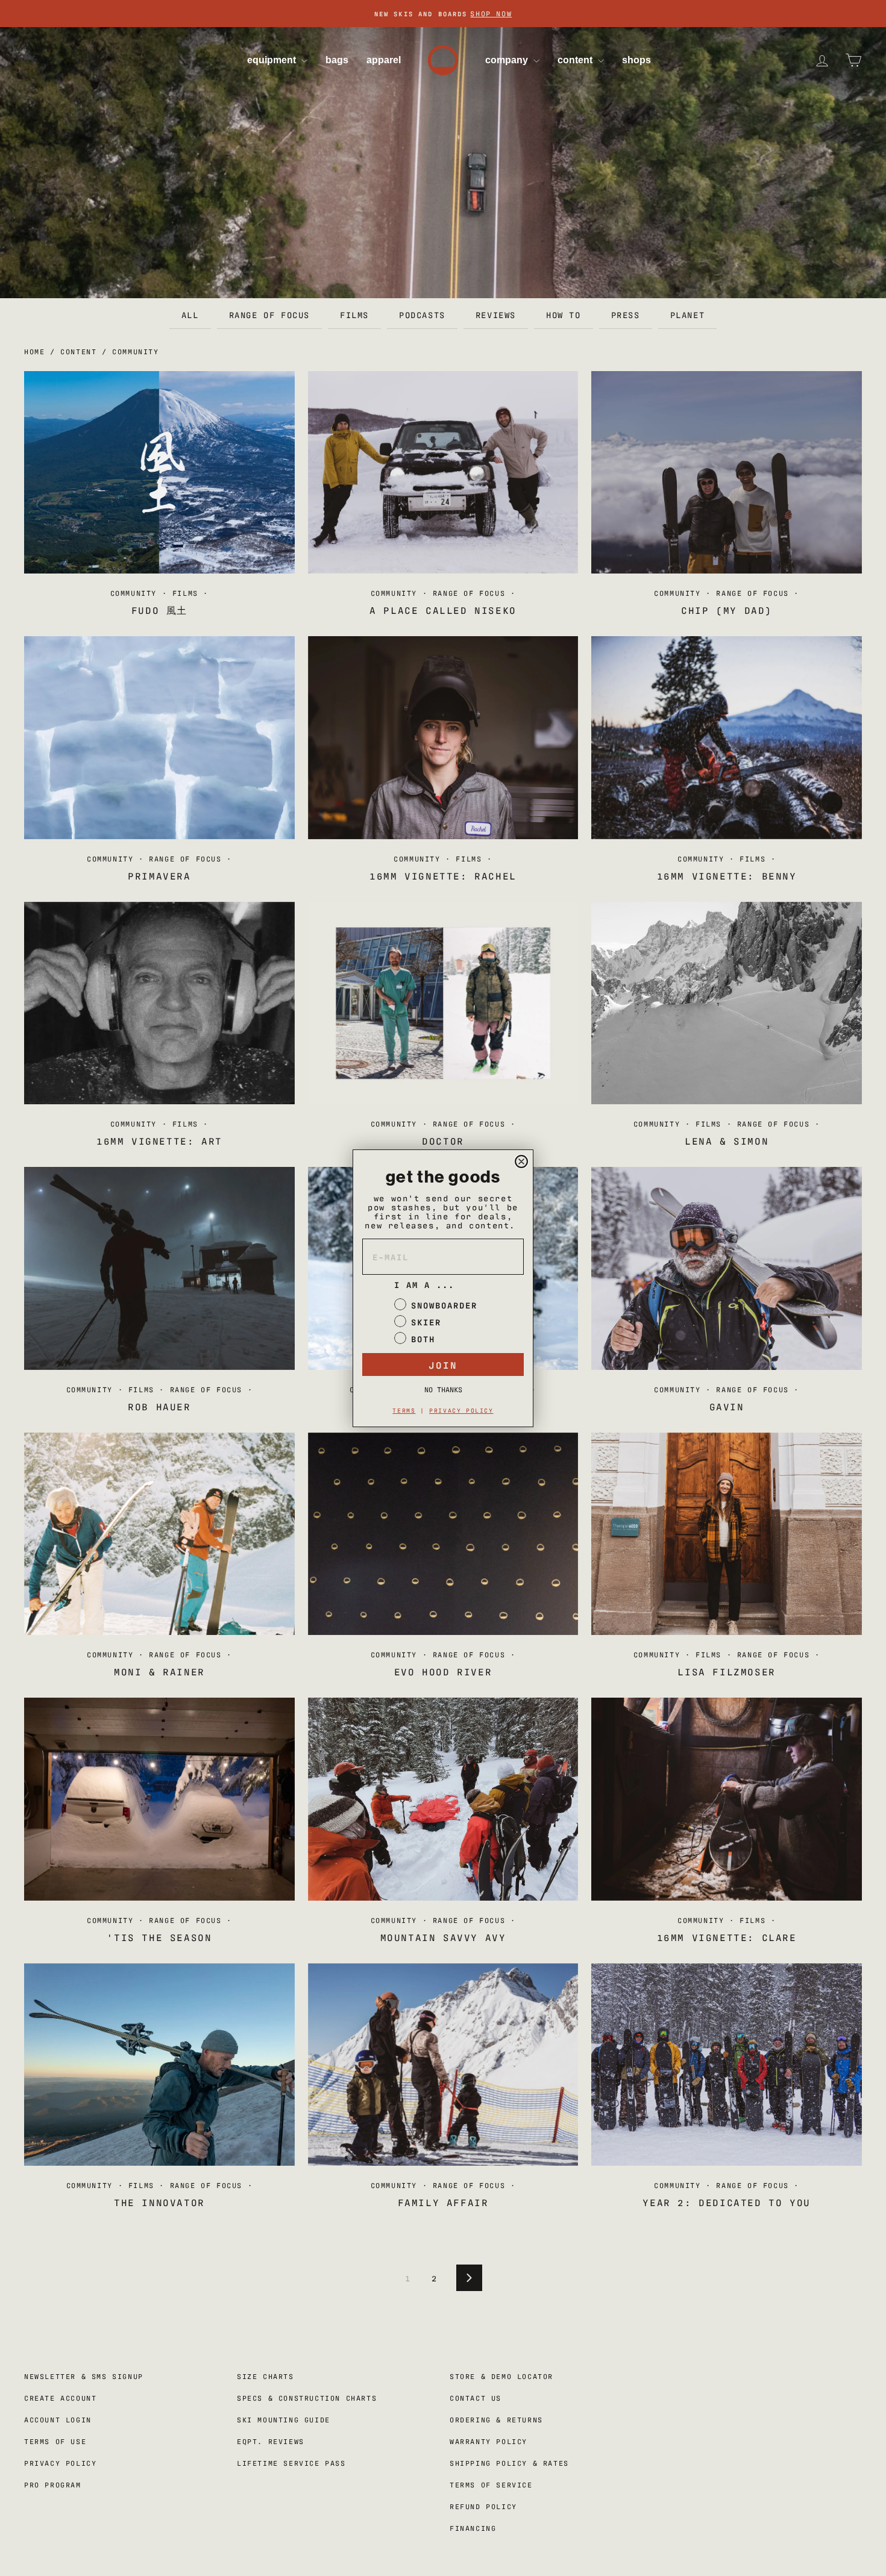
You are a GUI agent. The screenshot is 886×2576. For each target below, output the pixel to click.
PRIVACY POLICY (461, 1410)
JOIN (443, 1365)
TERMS (404, 1410)
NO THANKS (443, 1389)
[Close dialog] (521, 1161)
